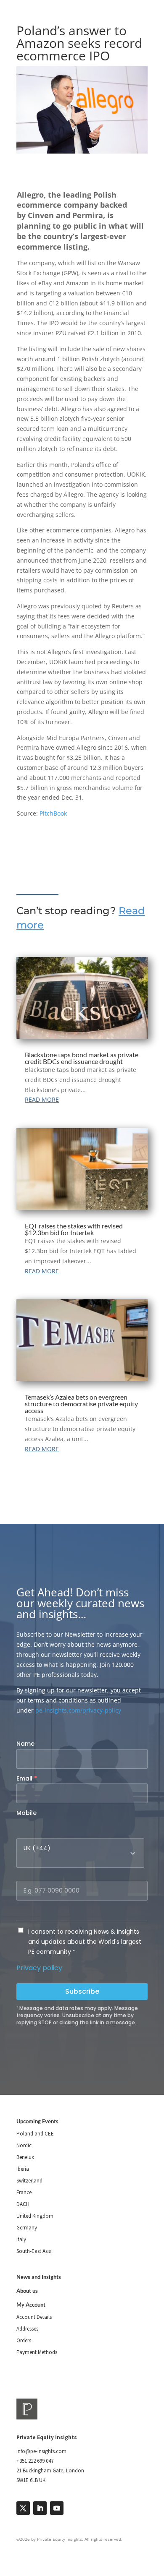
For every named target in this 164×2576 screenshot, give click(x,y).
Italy (21, 2239)
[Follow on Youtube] (57, 2508)
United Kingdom (35, 2216)
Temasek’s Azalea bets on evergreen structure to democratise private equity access (81, 1404)
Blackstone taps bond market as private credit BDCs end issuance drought (82, 1058)
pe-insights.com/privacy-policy (78, 1710)
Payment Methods (37, 2352)
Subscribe (82, 1991)
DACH (23, 2204)
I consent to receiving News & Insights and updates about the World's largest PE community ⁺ (85, 1942)
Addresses (27, 2329)
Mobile (26, 1813)
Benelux (25, 2157)
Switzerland (29, 2181)
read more (42, 1099)
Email (27, 1778)
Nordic (24, 2145)
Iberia (23, 2169)
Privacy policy (39, 1968)
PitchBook (53, 813)
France (24, 2192)
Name (25, 1744)
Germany (27, 2228)
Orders (24, 2340)
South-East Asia (34, 2251)
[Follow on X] (23, 2508)
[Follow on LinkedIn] (40, 2508)
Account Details (34, 2317)
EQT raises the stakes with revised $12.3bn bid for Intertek (74, 1229)
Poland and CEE (35, 2134)
